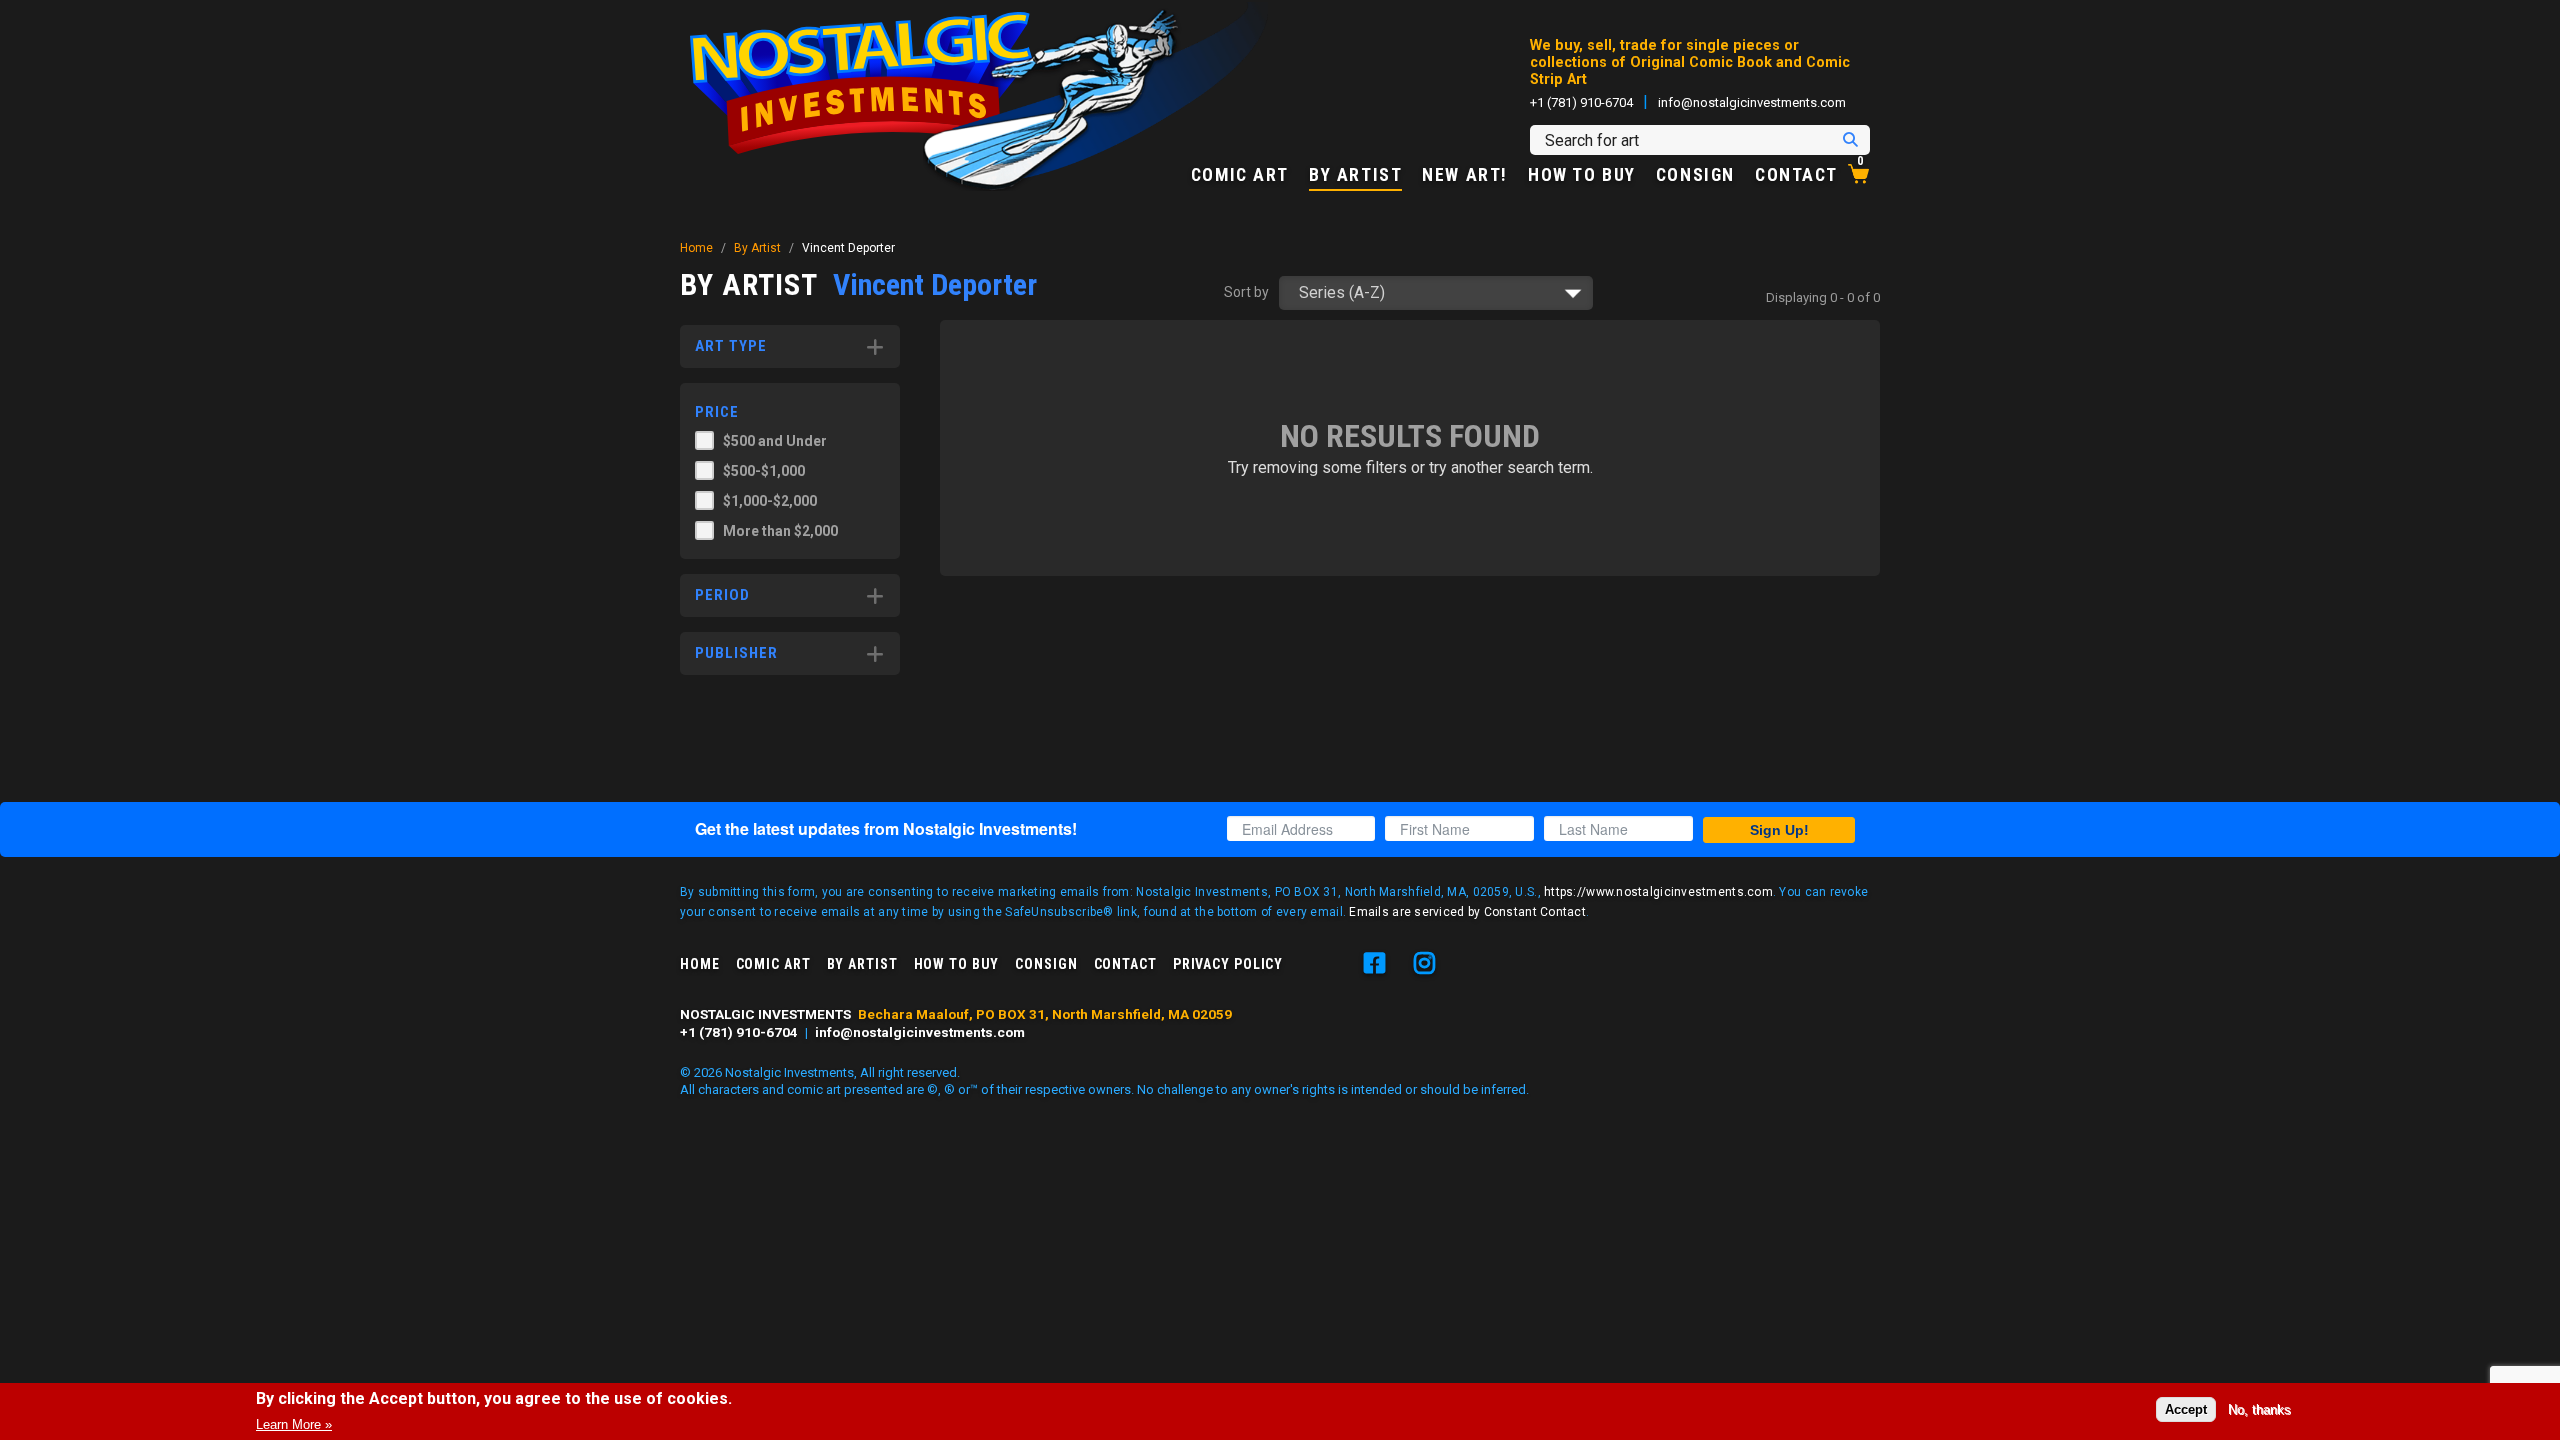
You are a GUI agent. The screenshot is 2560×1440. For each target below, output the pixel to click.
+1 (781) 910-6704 (1581, 102)
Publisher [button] (736, 653)
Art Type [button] (731, 346)
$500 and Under (775, 441)
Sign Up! (1779, 830)
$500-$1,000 (764, 471)
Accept (2186, 1408)
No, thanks (2259, 1408)
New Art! (1465, 176)
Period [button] (722, 595)
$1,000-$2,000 (770, 501)
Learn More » (294, 1423)
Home (696, 248)
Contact (1796, 176)
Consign (1695, 176)
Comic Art (1240, 176)
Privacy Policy (1228, 964)
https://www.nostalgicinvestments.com (1658, 892)
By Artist (1355, 176)
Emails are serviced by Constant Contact (1467, 912)
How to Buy (1582, 176)
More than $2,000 (780, 531)
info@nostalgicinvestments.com (1752, 102)
